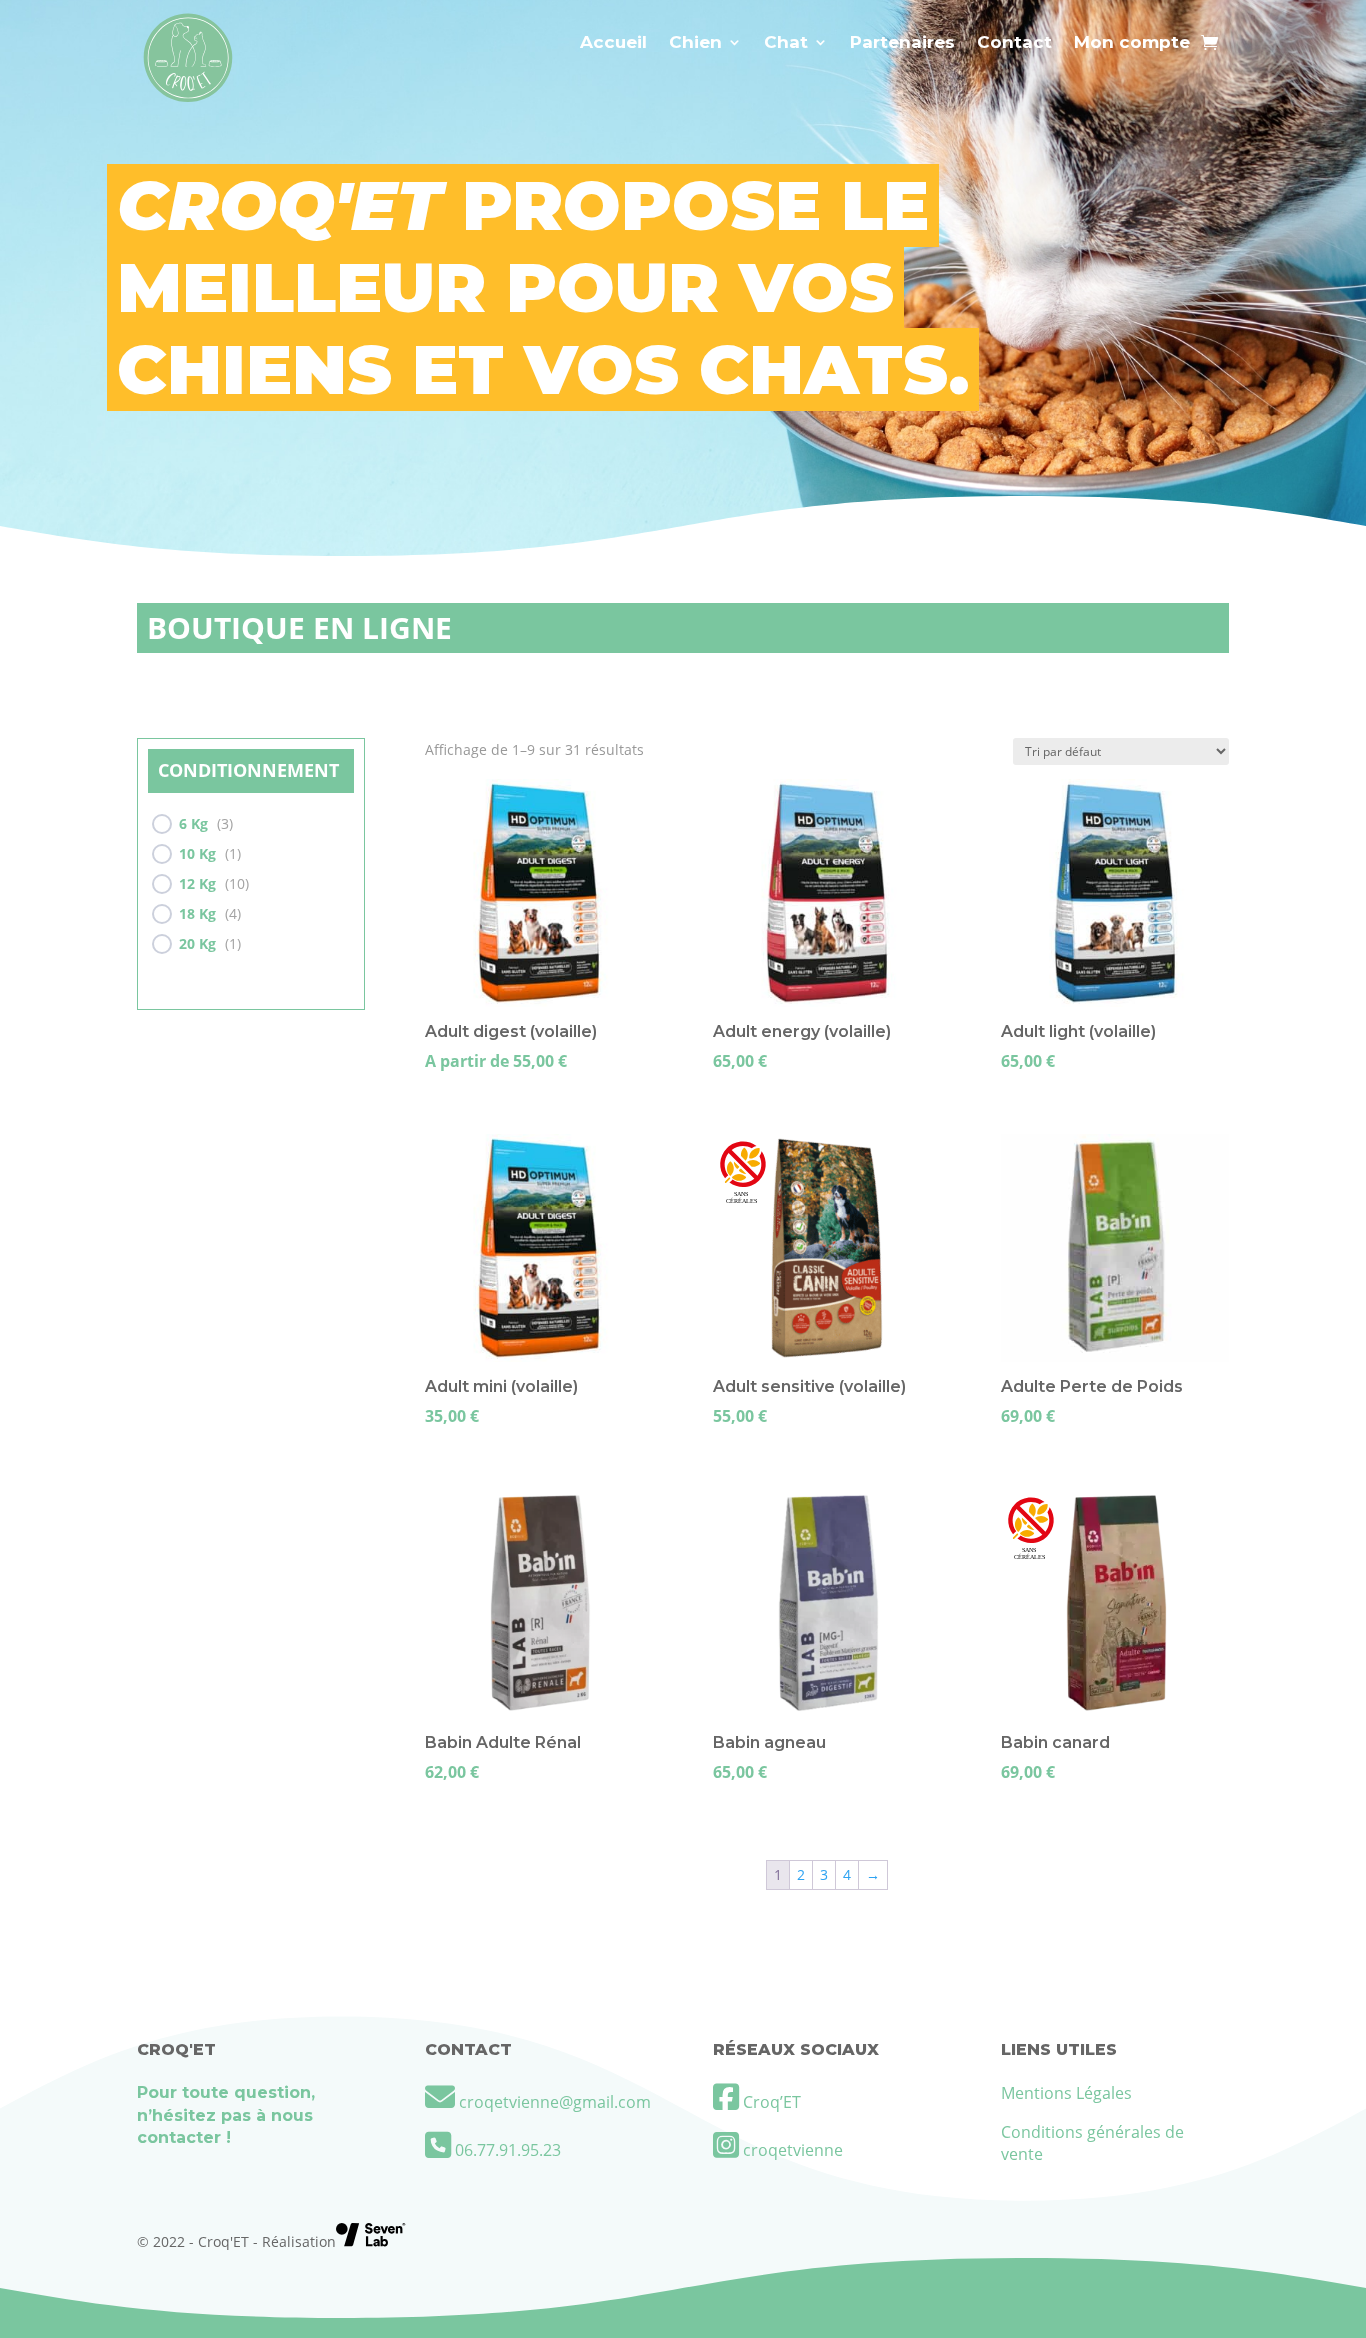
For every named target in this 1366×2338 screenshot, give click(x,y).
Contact (1014, 43)
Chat (786, 43)
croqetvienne (791, 2150)
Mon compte (1132, 43)
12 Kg (197, 884)
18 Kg (197, 914)
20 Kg (197, 944)
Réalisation (299, 2241)
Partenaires (902, 43)
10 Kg (197, 854)
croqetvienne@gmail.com (555, 2102)
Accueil (613, 43)
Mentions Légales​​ (1066, 2093)
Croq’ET (770, 2102)
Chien (695, 43)
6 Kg (193, 824)
